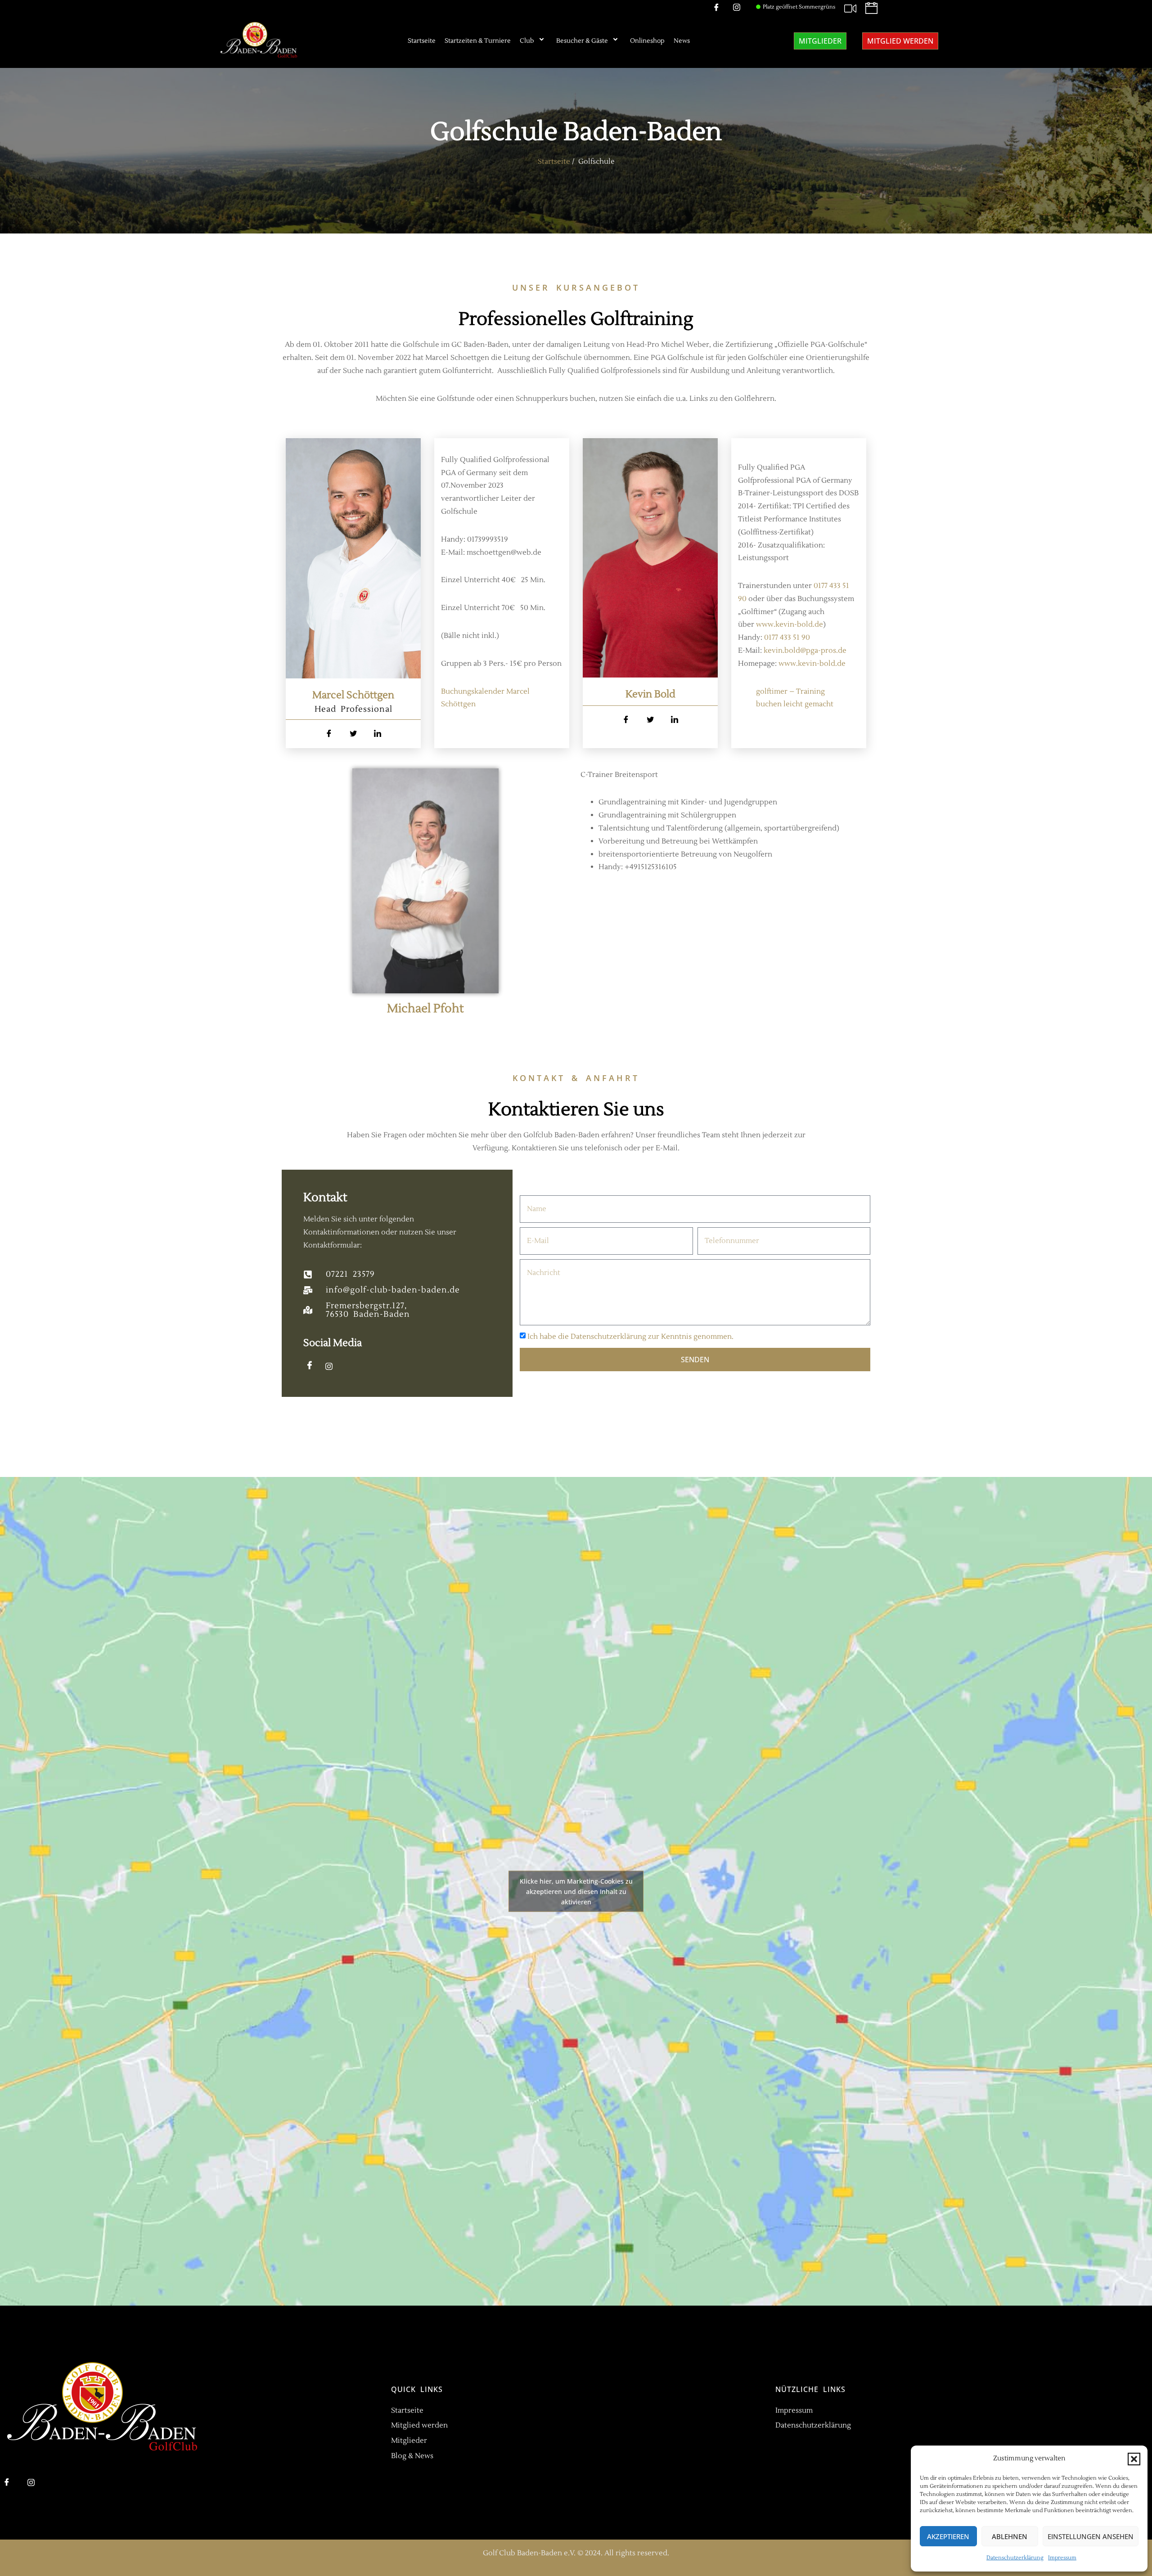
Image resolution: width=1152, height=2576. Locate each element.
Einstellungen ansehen (1091, 2536)
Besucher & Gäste (582, 41)
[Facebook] (329, 734)
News (682, 41)
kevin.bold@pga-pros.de (805, 651)
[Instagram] (332, 1366)
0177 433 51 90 (787, 637)
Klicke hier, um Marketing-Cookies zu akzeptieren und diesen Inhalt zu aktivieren (576, 1891)
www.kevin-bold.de (790, 624)
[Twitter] (353, 734)
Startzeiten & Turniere (478, 41)
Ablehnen (1010, 2536)
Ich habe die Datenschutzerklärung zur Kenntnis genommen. (630, 1337)
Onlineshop (647, 41)
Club (527, 41)
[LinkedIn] (378, 734)
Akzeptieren (948, 2536)
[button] (1134, 2459)
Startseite (422, 41)
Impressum (1062, 2558)
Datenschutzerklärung (1015, 2558)
